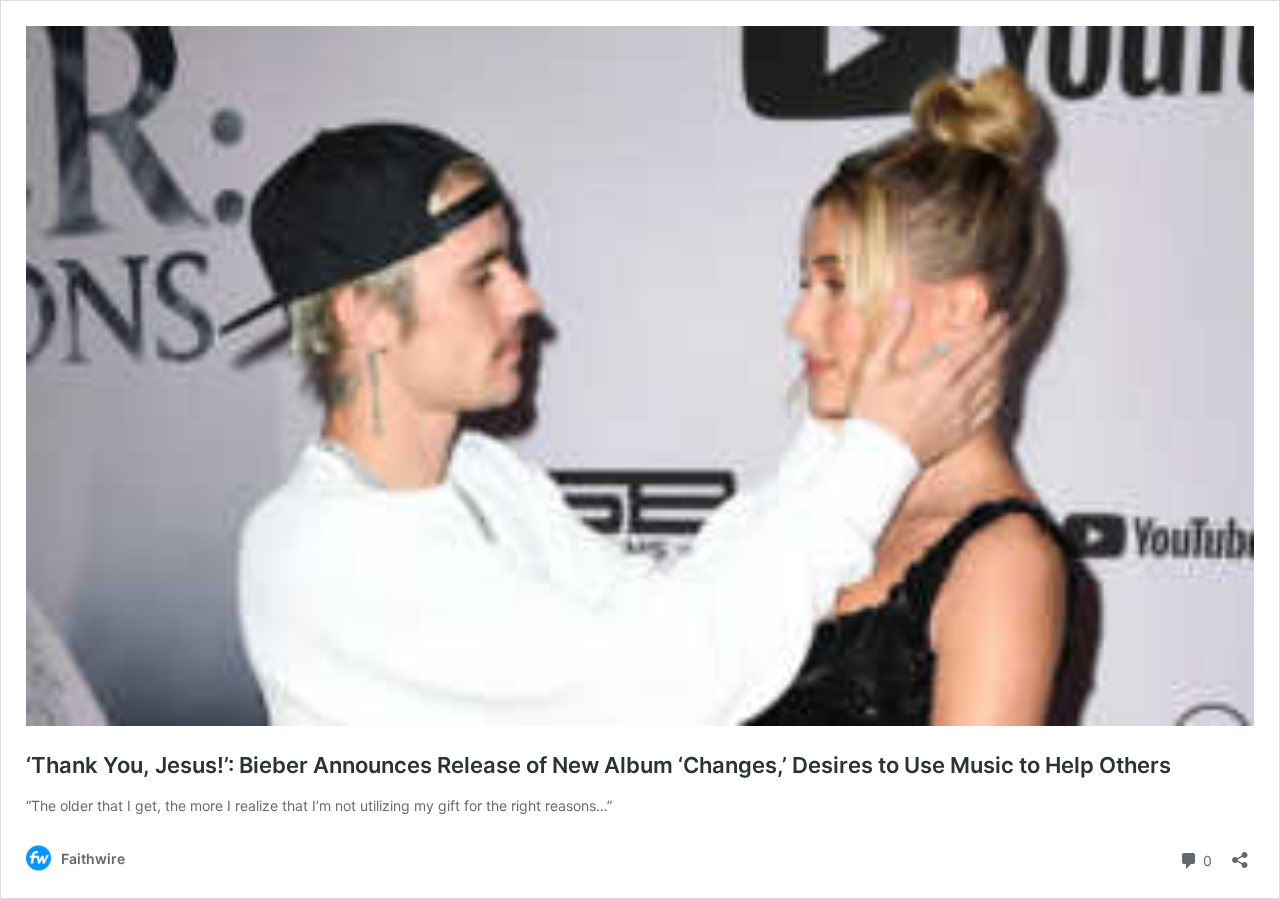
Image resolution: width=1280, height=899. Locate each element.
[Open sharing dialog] (1240, 853)
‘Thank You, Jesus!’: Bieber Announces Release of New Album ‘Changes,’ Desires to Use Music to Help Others (598, 765)
